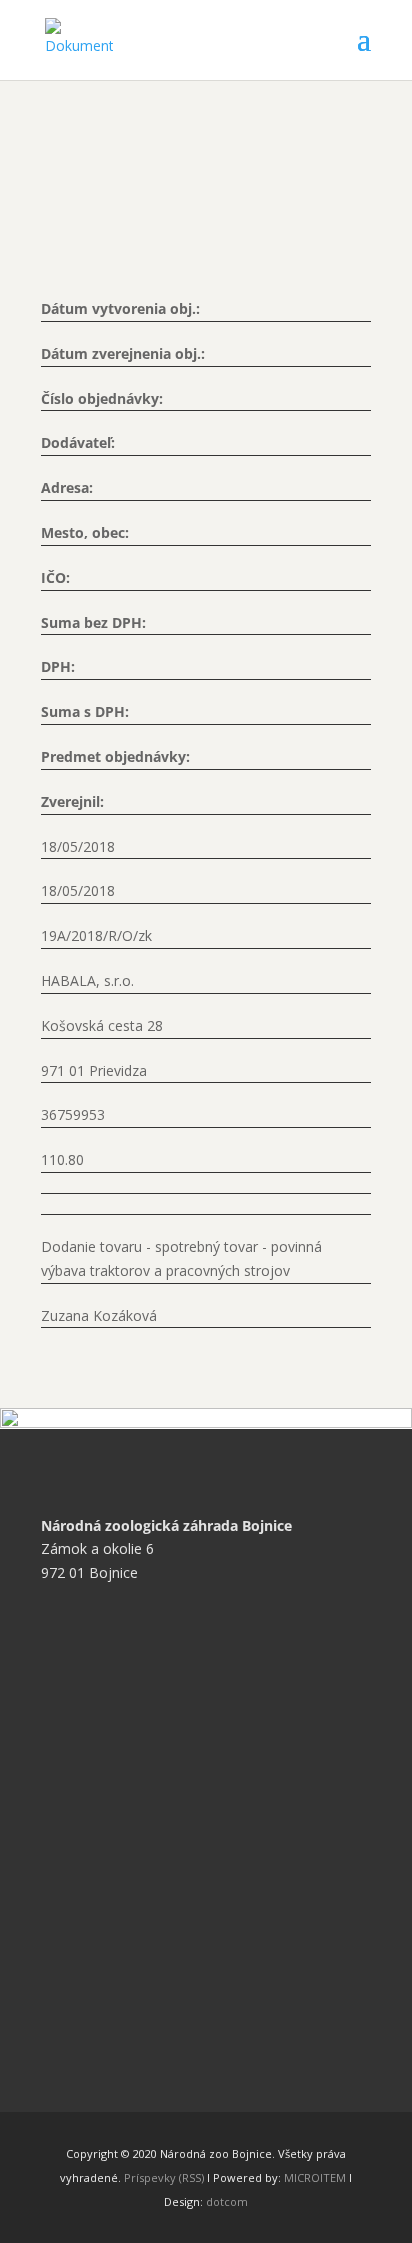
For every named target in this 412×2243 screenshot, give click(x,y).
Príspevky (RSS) (164, 2177)
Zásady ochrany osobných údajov (164, 1732)
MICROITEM (315, 2177)
